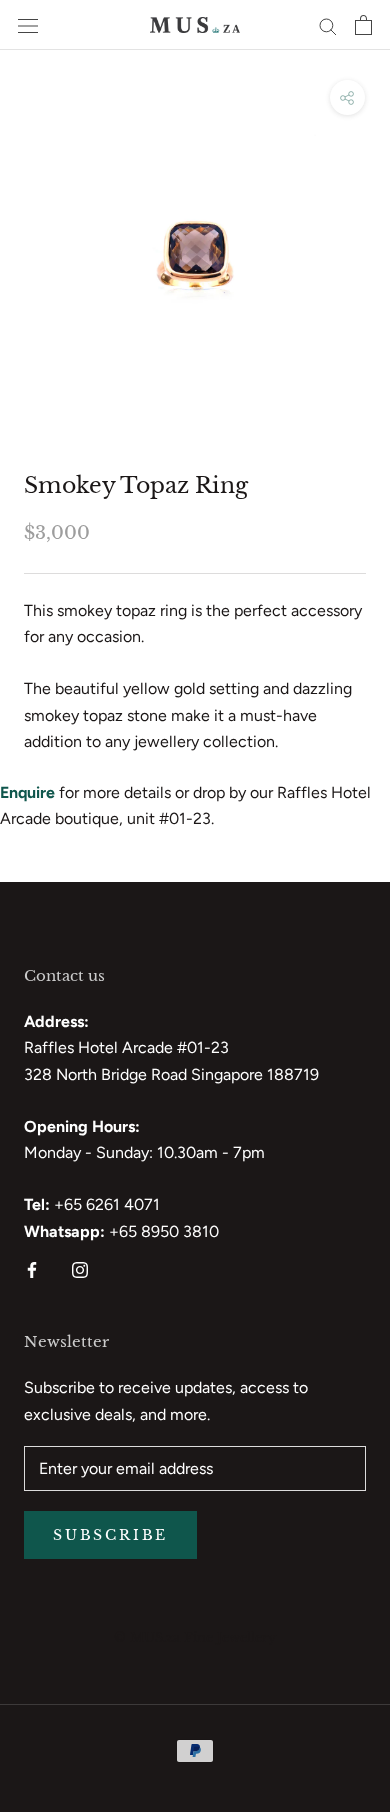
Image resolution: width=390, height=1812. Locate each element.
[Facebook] (32, 1269)
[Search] (328, 25)
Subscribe (110, 1535)
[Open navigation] (28, 25)
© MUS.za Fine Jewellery (195, 1637)
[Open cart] (363, 25)
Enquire (27, 792)
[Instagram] (80, 1269)
